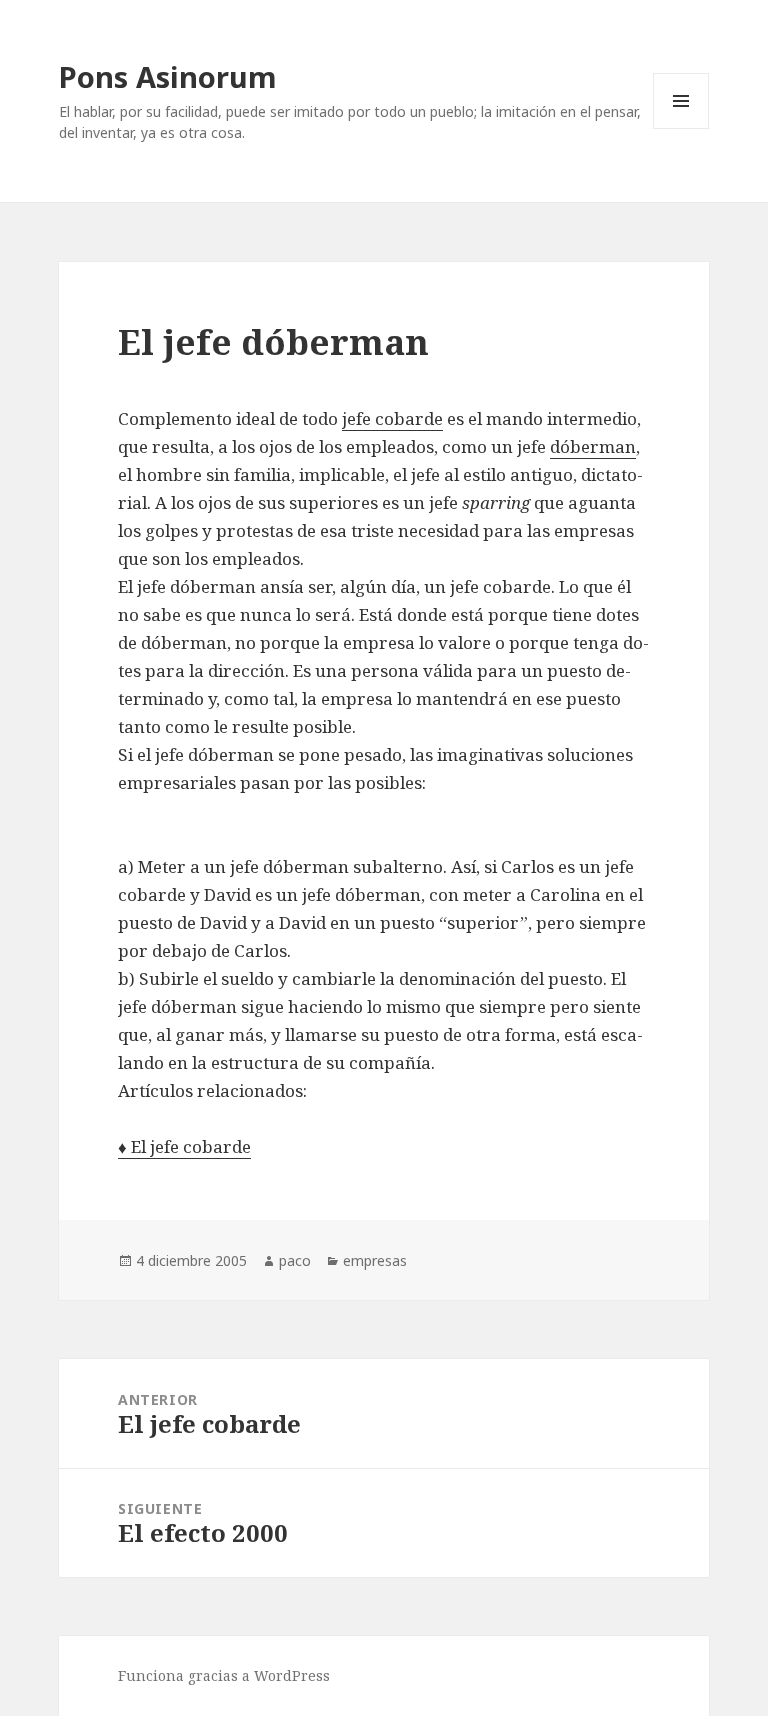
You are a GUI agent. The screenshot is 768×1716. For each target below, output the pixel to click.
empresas (375, 1260)
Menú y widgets (681, 128)
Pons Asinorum (168, 76)
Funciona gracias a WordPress (224, 1675)
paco (295, 1260)
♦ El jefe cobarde (184, 1146)
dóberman (593, 446)
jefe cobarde (392, 418)
